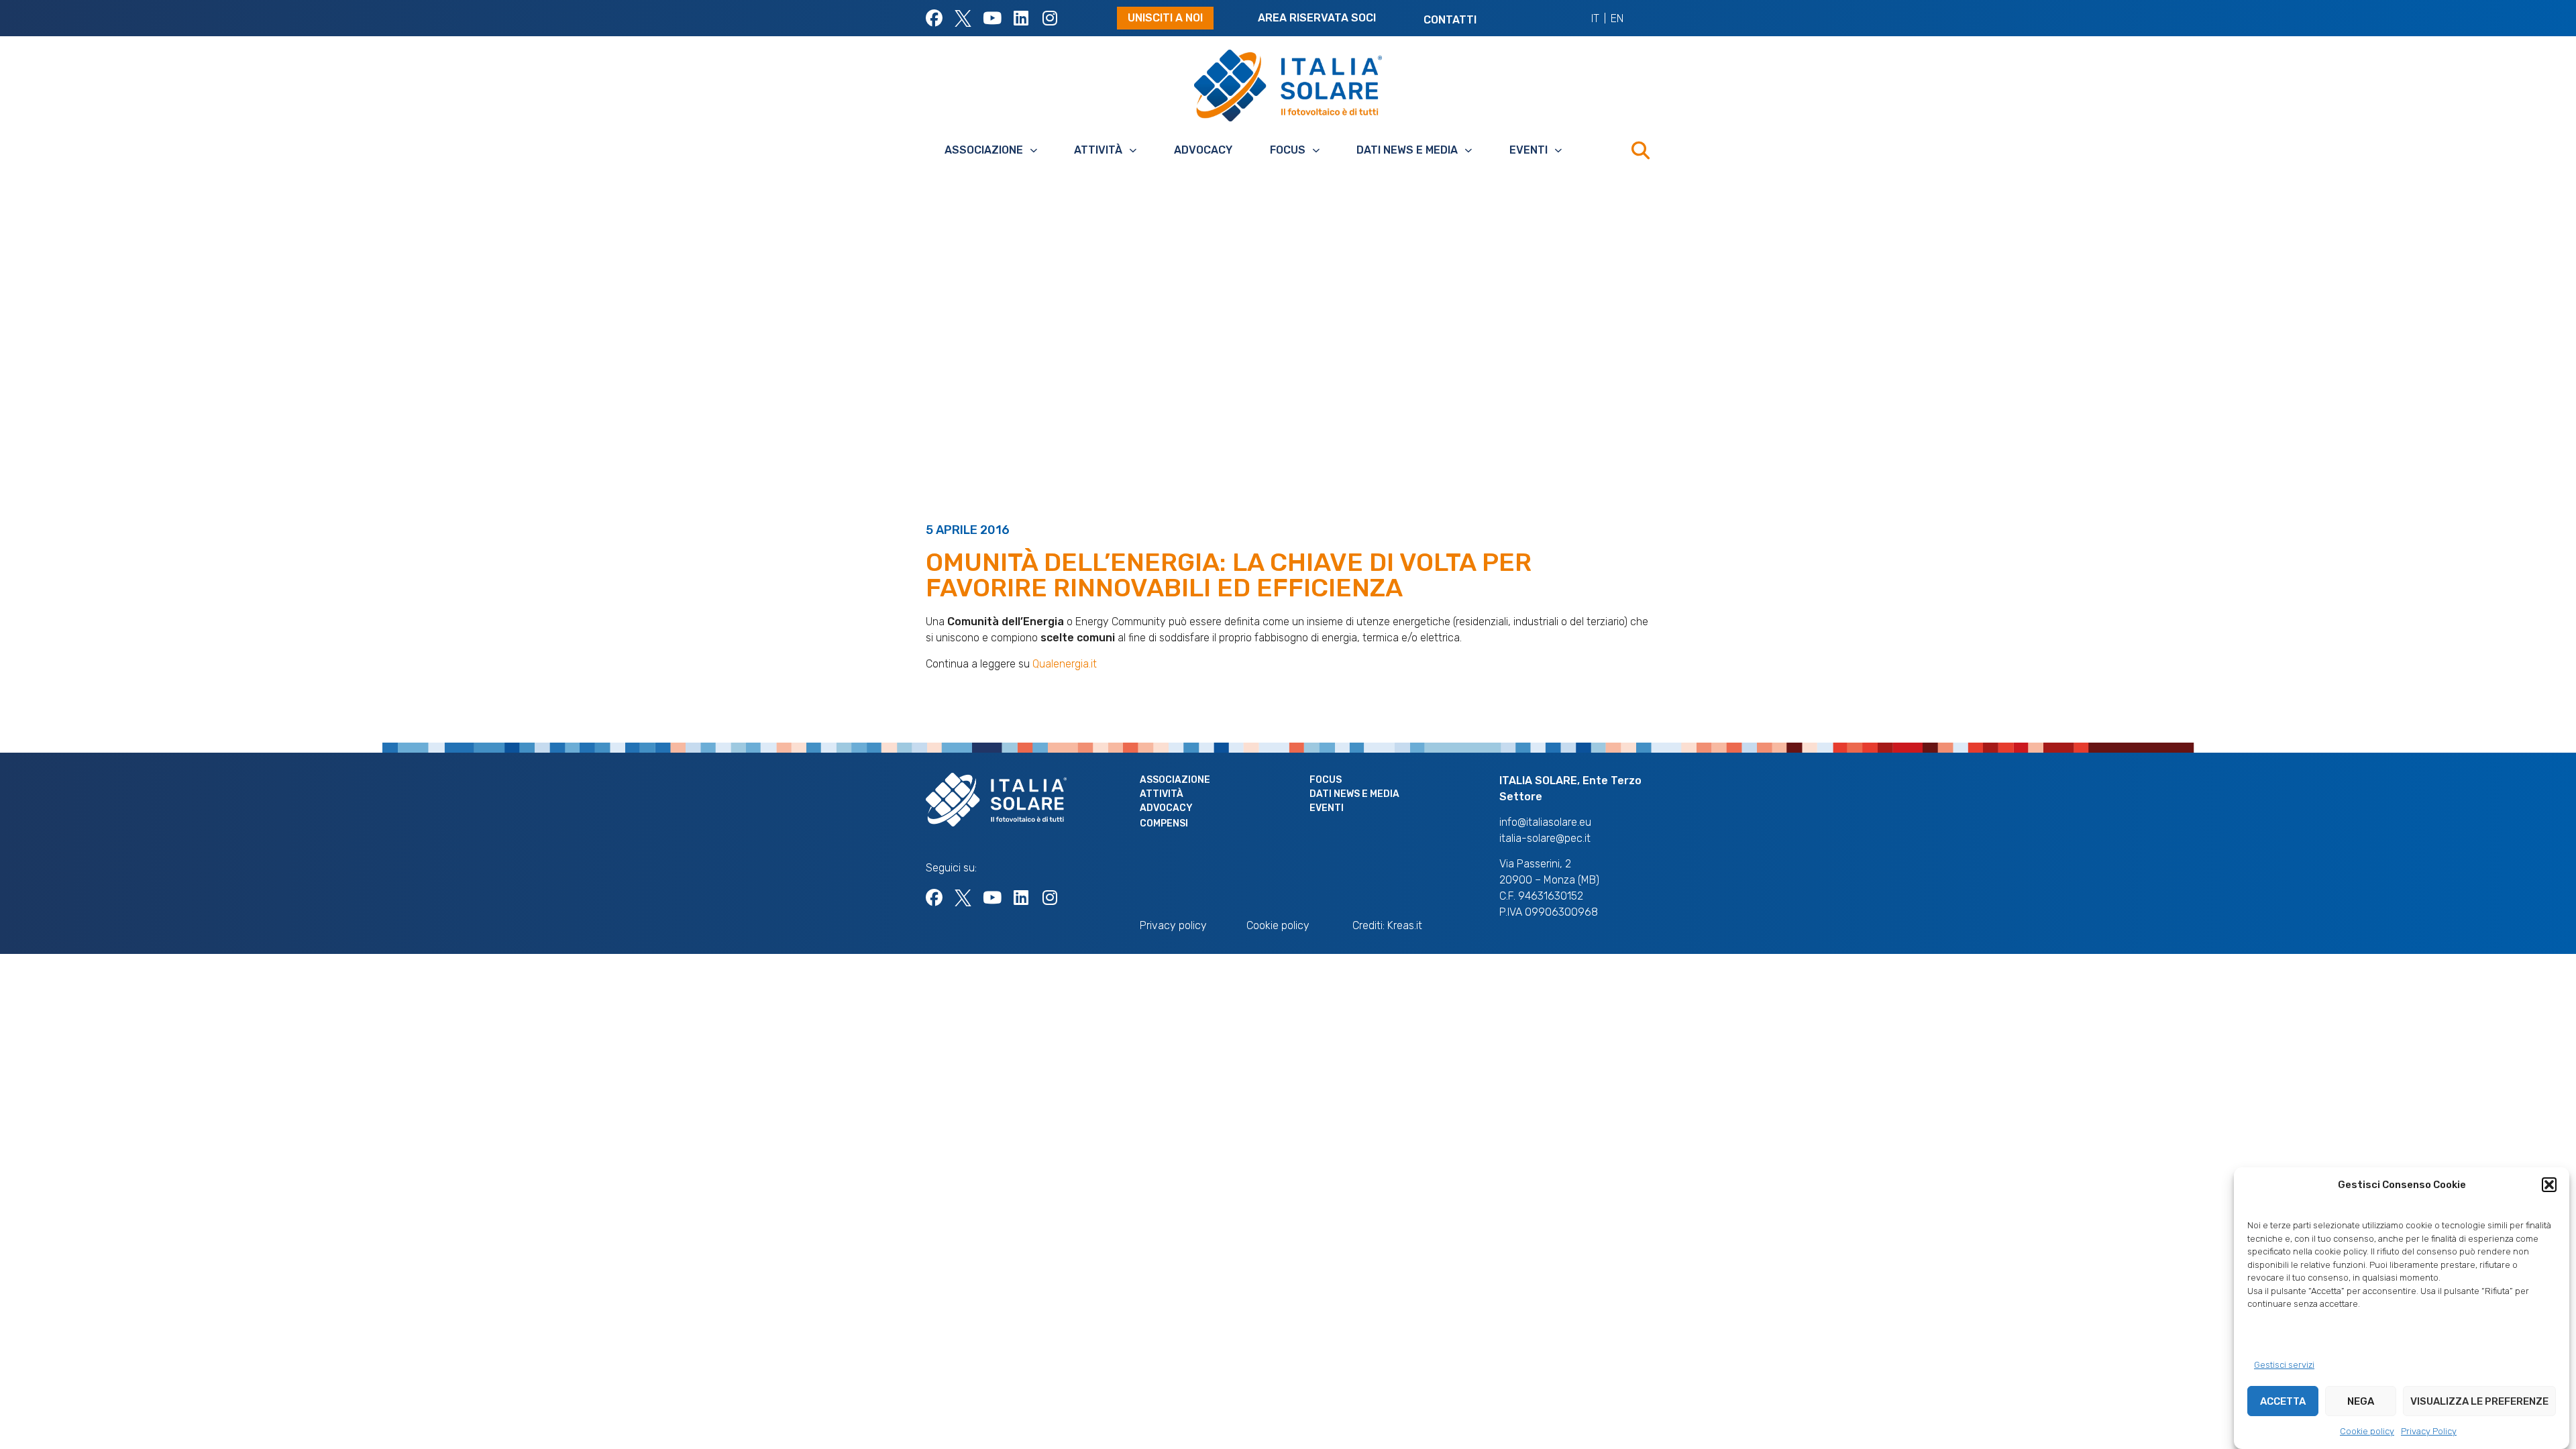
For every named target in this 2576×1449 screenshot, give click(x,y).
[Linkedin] (1021, 18)
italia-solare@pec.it (1545, 838)
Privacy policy (1173, 925)
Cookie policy (2367, 1431)
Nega (2361, 1401)
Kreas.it (1405, 925)
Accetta (2283, 1401)
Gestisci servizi (2284, 1365)
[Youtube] (992, 18)
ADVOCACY (1203, 150)
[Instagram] (1050, 18)
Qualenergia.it (1065, 664)
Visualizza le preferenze (2479, 1401)
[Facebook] (934, 18)
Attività (1098, 150)
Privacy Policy (2429, 1431)
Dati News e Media (1407, 150)
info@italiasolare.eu (1545, 822)
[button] (2549, 1185)
